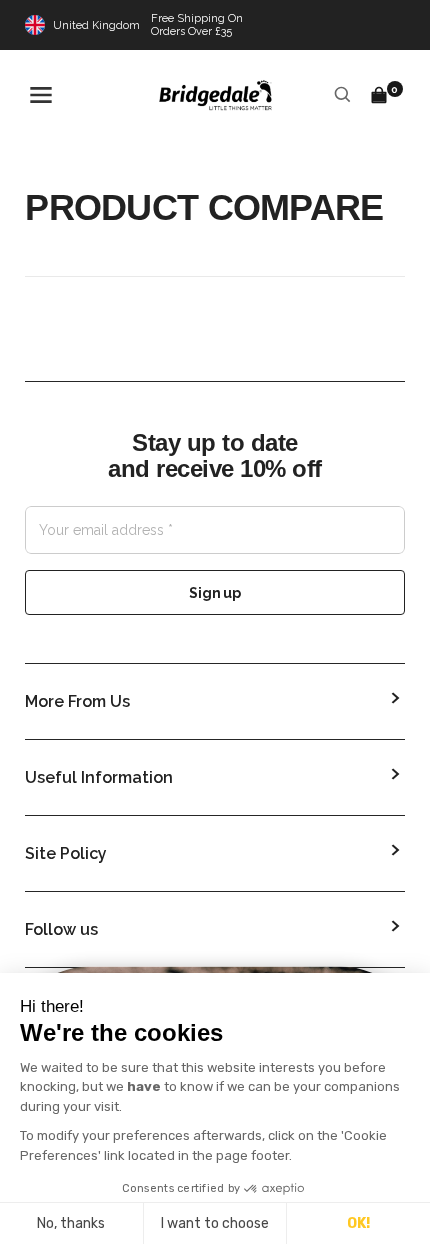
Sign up (214, 593)
